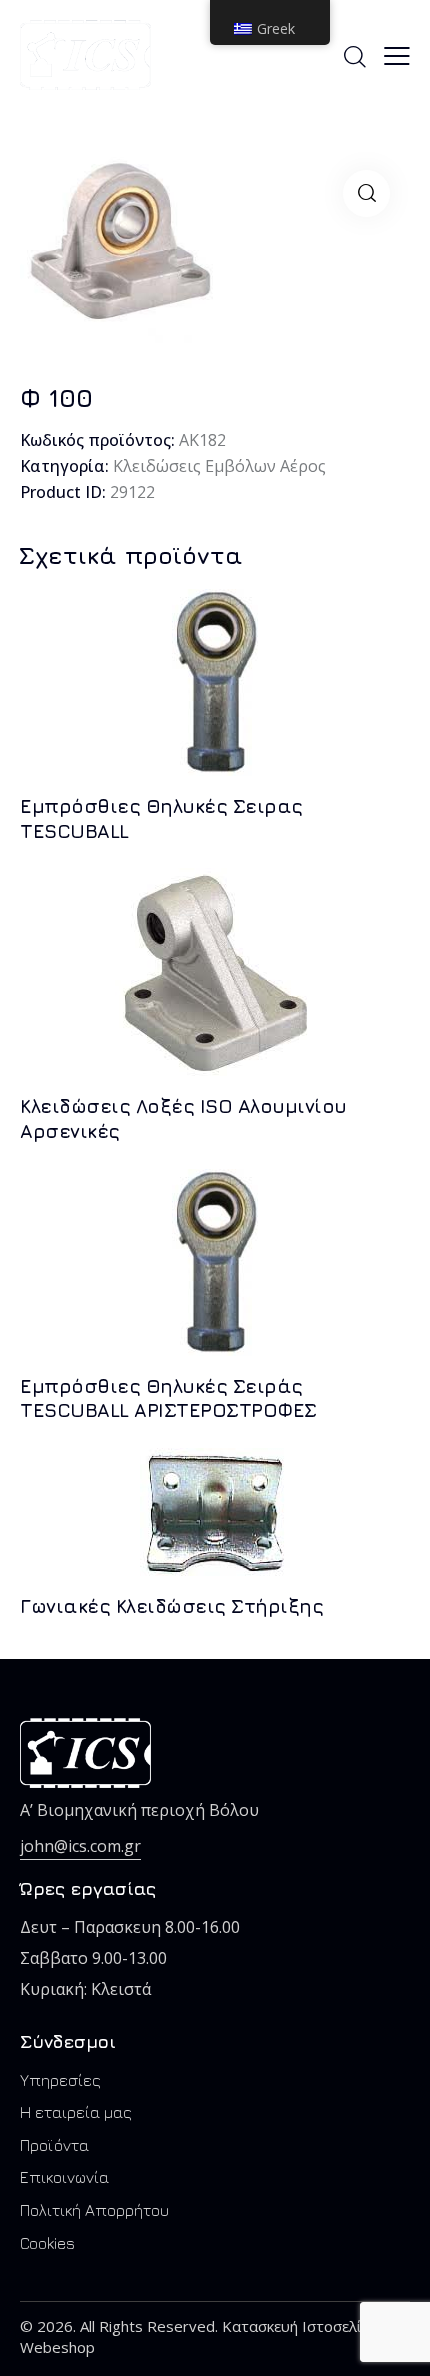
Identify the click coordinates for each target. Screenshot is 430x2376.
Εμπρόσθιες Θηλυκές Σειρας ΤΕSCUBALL (161, 818)
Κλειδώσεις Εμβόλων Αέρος (219, 466)
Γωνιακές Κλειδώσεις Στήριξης (171, 1606)
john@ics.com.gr (80, 1846)
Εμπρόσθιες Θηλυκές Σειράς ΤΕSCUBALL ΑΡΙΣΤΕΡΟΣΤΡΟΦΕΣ (168, 1398)
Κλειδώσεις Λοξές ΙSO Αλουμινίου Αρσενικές (183, 1118)
